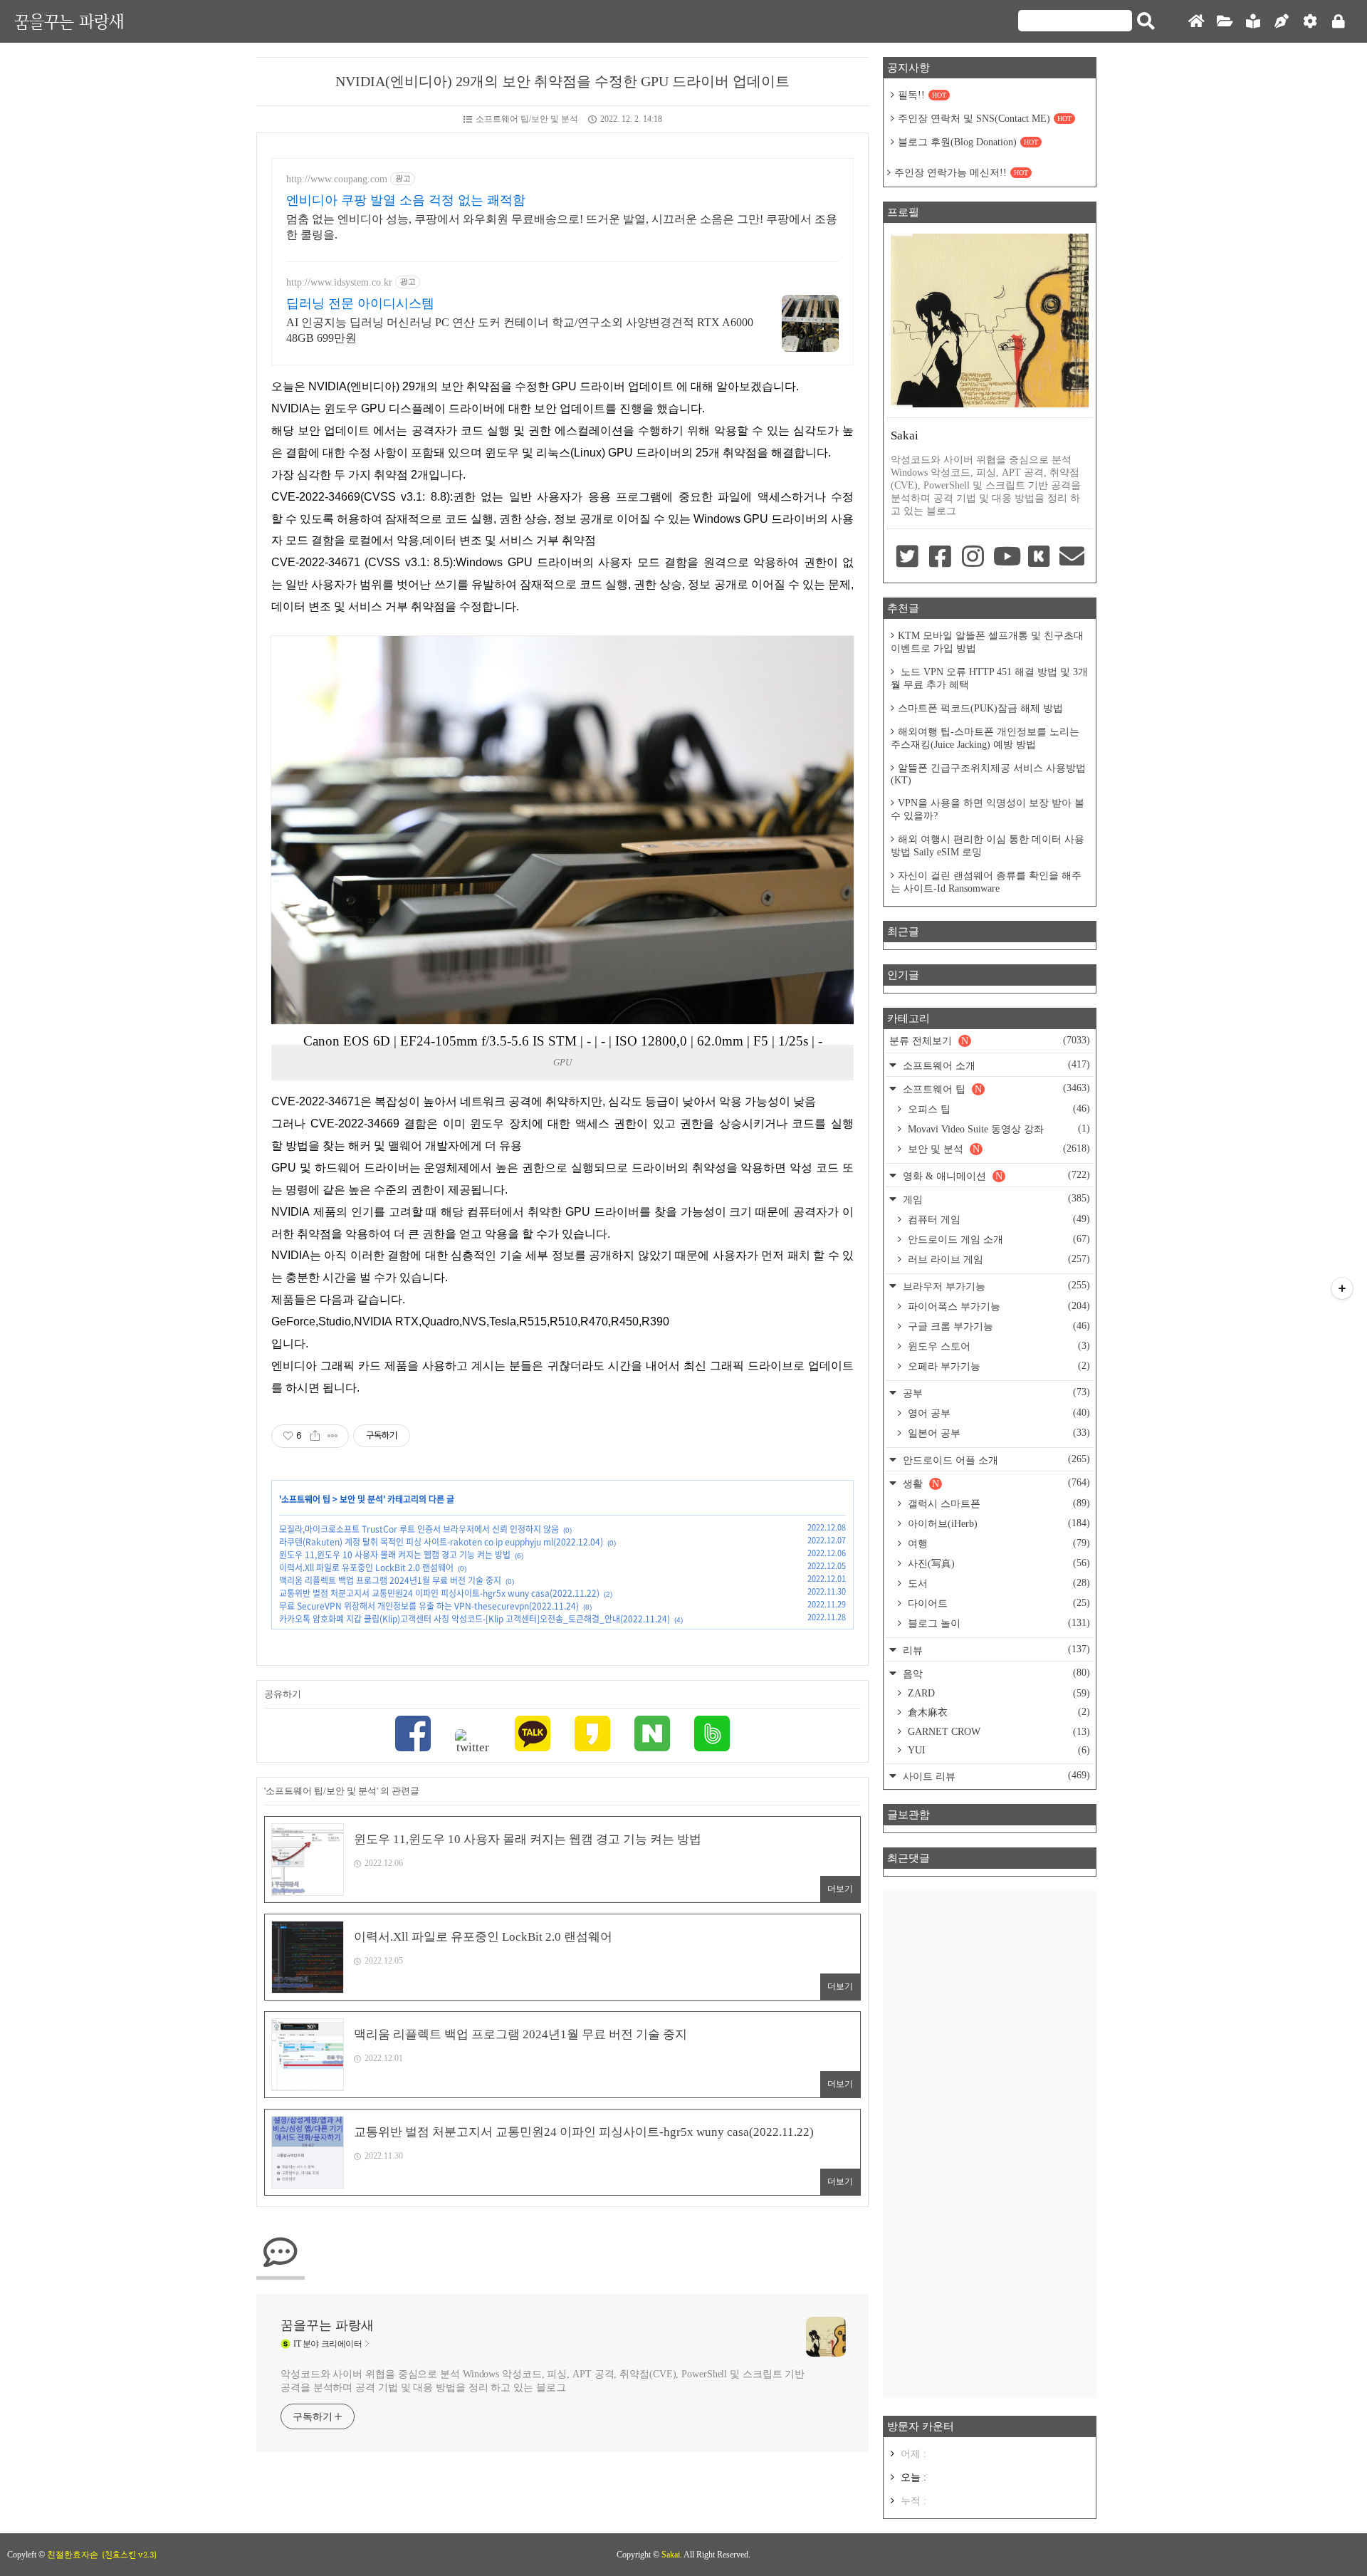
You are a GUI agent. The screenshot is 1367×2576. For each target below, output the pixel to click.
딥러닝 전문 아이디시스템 (360, 303)
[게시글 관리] (333, 1436)
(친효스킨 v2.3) (129, 2555)
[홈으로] (1196, 22)
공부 (995, 1393)
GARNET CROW (997, 1732)
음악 (995, 1673)
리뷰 (995, 1650)
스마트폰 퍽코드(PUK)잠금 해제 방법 (980, 708)
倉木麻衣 (997, 1712)
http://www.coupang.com (337, 179)
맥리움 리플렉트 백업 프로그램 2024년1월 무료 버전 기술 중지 (390, 1580)
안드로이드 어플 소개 (995, 1460)
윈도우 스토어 (997, 1346)
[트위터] (473, 1742)
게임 (995, 1199)
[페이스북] (413, 1735)
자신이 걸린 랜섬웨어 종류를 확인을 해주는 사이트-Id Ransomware (986, 882)
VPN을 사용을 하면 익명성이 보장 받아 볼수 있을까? (988, 809)
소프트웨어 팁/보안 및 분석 (527, 119)
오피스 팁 (997, 1109)
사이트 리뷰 (995, 1776)
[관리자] (1310, 22)
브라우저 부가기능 (995, 1286)
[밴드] (712, 1735)
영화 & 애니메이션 (995, 1175)
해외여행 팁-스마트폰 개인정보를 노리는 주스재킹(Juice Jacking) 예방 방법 (985, 738)
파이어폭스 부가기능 (997, 1306)
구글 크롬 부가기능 (997, 1326)
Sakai (671, 2555)
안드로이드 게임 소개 (997, 1239)
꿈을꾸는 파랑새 (69, 21)
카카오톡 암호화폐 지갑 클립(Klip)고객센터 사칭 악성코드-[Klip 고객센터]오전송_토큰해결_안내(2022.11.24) (475, 1619)
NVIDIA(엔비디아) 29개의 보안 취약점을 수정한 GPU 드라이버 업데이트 (562, 81)
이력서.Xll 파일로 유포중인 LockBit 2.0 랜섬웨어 (366, 1568)
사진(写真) (997, 1563)
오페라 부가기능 (997, 1366)
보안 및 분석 (361, 1499)
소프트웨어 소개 (995, 1065)
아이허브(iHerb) (997, 1523)
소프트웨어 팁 (306, 1499)
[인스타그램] (973, 558)
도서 (997, 1583)
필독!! (922, 95)
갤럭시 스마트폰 (997, 1503)
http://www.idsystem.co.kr (339, 282)
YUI (997, 1750)
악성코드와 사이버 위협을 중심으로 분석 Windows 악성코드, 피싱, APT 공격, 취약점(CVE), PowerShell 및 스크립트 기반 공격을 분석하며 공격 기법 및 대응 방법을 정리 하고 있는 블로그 (543, 2381)
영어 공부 (997, 1413)
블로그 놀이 (997, 1623)
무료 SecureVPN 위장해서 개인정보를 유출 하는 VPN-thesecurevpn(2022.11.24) (429, 1606)
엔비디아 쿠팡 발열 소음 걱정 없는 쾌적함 (406, 200)
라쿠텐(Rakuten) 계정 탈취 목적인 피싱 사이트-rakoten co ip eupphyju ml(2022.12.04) (441, 1542)
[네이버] (652, 1735)
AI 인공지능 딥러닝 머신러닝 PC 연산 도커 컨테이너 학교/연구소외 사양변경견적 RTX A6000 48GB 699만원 (520, 330)
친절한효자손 (73, 2555)
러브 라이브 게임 (997, 1259)
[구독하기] (1342, 1288)
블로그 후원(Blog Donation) (968, 142)
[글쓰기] (1282, 22)
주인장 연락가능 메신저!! (961, 173)
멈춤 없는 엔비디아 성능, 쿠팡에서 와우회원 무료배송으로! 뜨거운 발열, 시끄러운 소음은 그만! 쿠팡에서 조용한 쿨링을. (562, 227)
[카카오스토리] (592, 1735)
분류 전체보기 (990, 1041)
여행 (997, 1543)
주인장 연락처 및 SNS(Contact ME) (985, 119)
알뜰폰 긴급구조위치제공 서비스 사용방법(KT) (988, 774)
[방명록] (1253, 22)
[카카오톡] (533, 1735)
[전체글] (1225, 22)
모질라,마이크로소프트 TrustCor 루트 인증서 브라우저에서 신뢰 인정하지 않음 (419, 1529)
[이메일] (1072, 558)
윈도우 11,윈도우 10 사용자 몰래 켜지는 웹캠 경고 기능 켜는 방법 (395, 1555)
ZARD (997, 1693)
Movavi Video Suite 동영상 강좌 (997, 1129)
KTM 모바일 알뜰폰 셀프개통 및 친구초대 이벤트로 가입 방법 (987, 642)
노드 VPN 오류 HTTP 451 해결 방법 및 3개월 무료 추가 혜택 (989, 678)
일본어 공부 (997, 1433)
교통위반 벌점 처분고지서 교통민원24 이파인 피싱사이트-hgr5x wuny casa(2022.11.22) (439, 1593)
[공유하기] (315, 1436)
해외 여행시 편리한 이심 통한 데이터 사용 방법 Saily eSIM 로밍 (988, 846)
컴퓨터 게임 (997, 1219)
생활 (995, 1483)
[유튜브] (1006, 558)
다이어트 (997, 1603)
